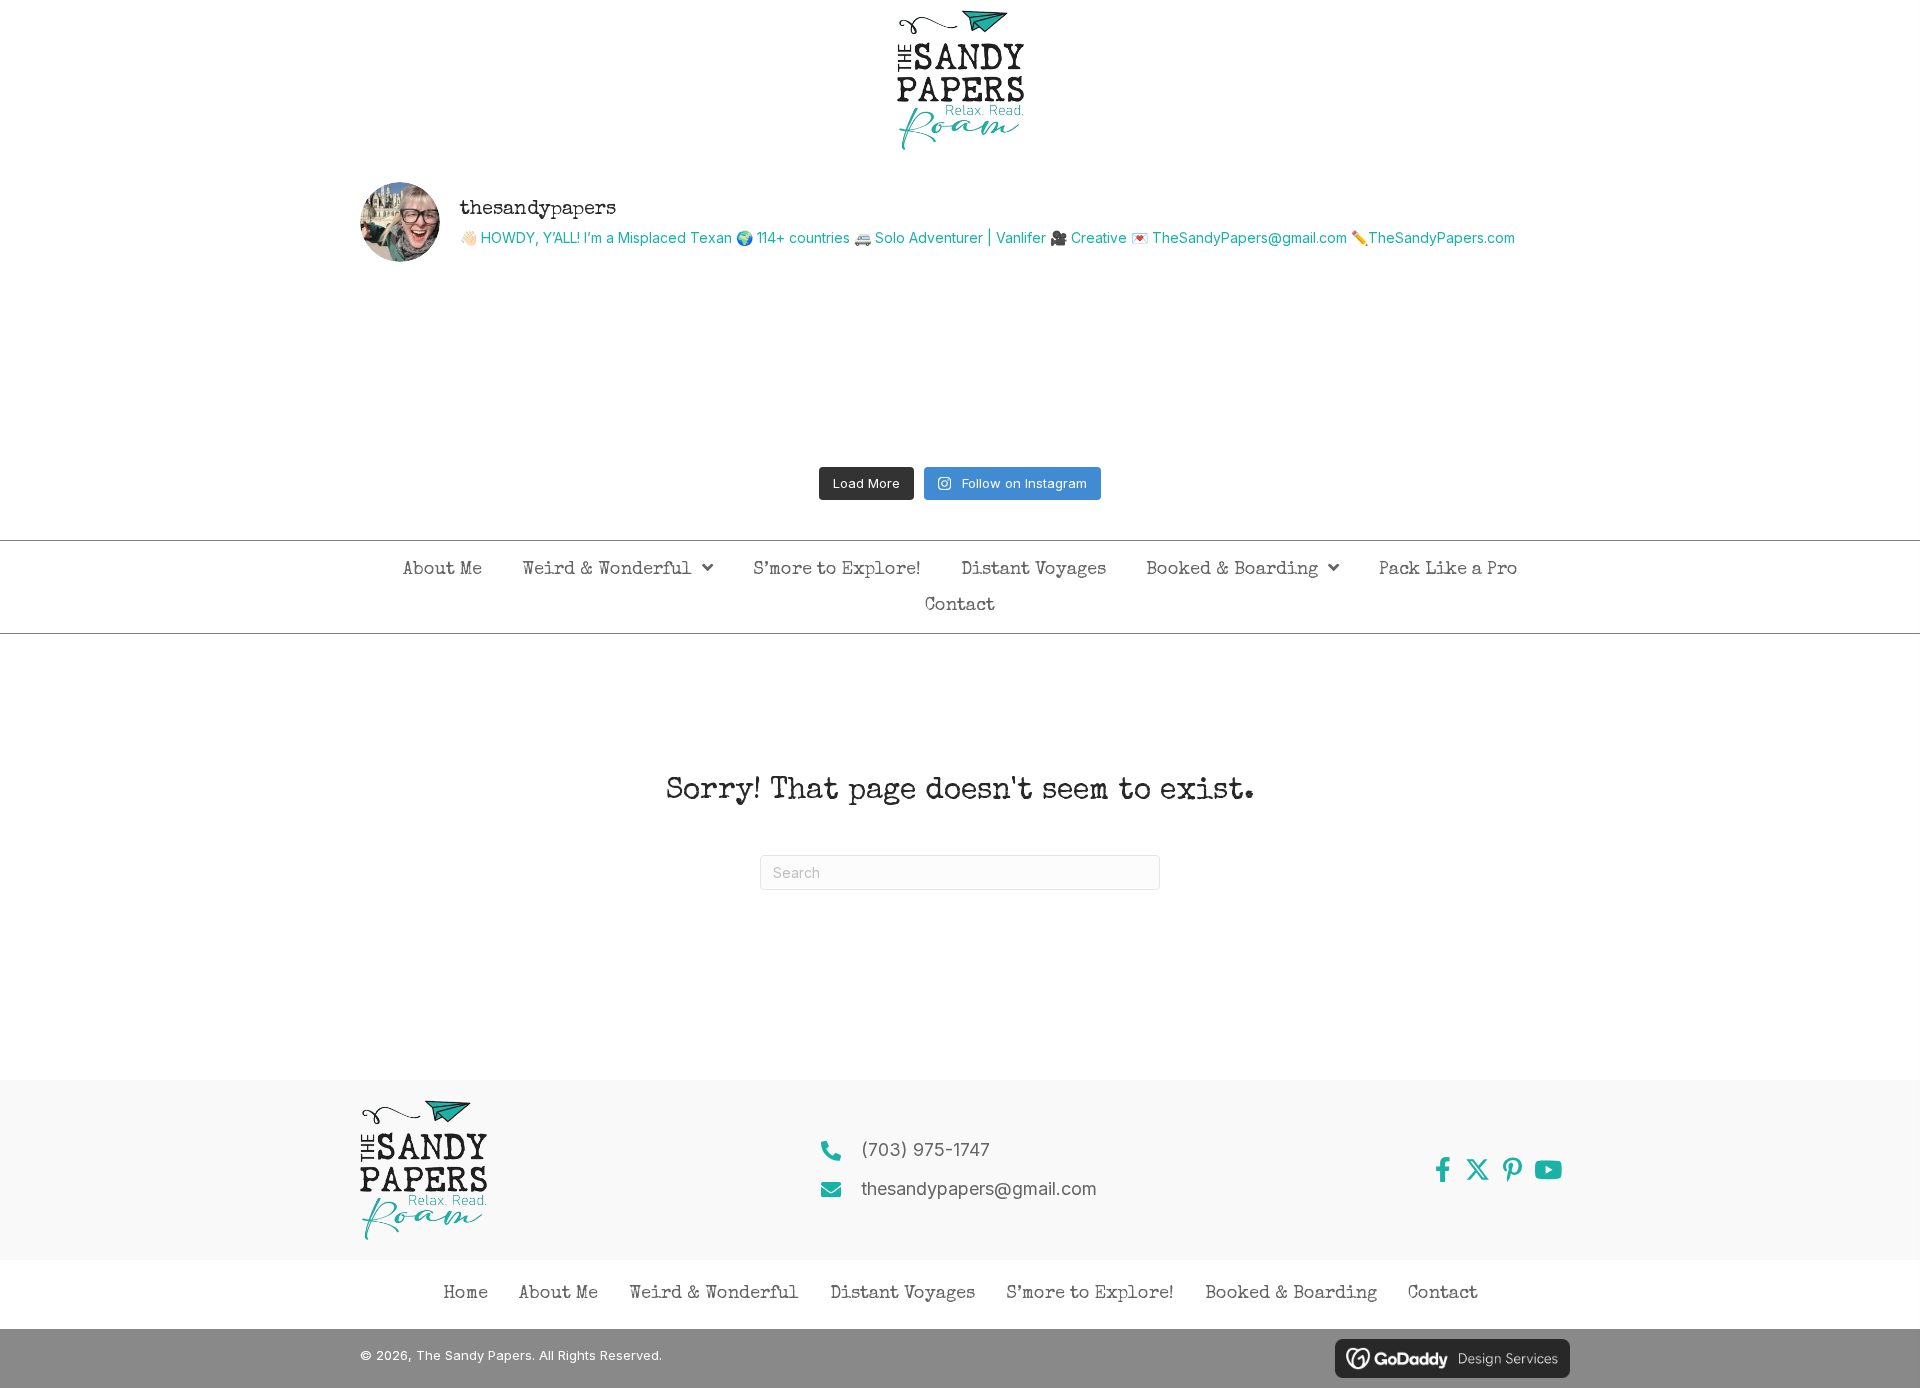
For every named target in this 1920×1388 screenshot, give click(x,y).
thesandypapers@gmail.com (979, 1188)
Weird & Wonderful (714, 1294)
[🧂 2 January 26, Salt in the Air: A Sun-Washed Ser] (1111, 368)
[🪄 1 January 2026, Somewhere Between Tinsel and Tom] (1414, 368)
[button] (1442, 1169)
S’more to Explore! (1090, 1294)
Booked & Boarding (1291, 1294)
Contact (1443, 1294)
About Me (558, 1294)
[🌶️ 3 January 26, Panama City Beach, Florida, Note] (809, 368)
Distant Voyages (902, 1294)
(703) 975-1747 (925, 1149)
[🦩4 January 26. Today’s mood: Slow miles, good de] (506, 368)
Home (465, 1294)
